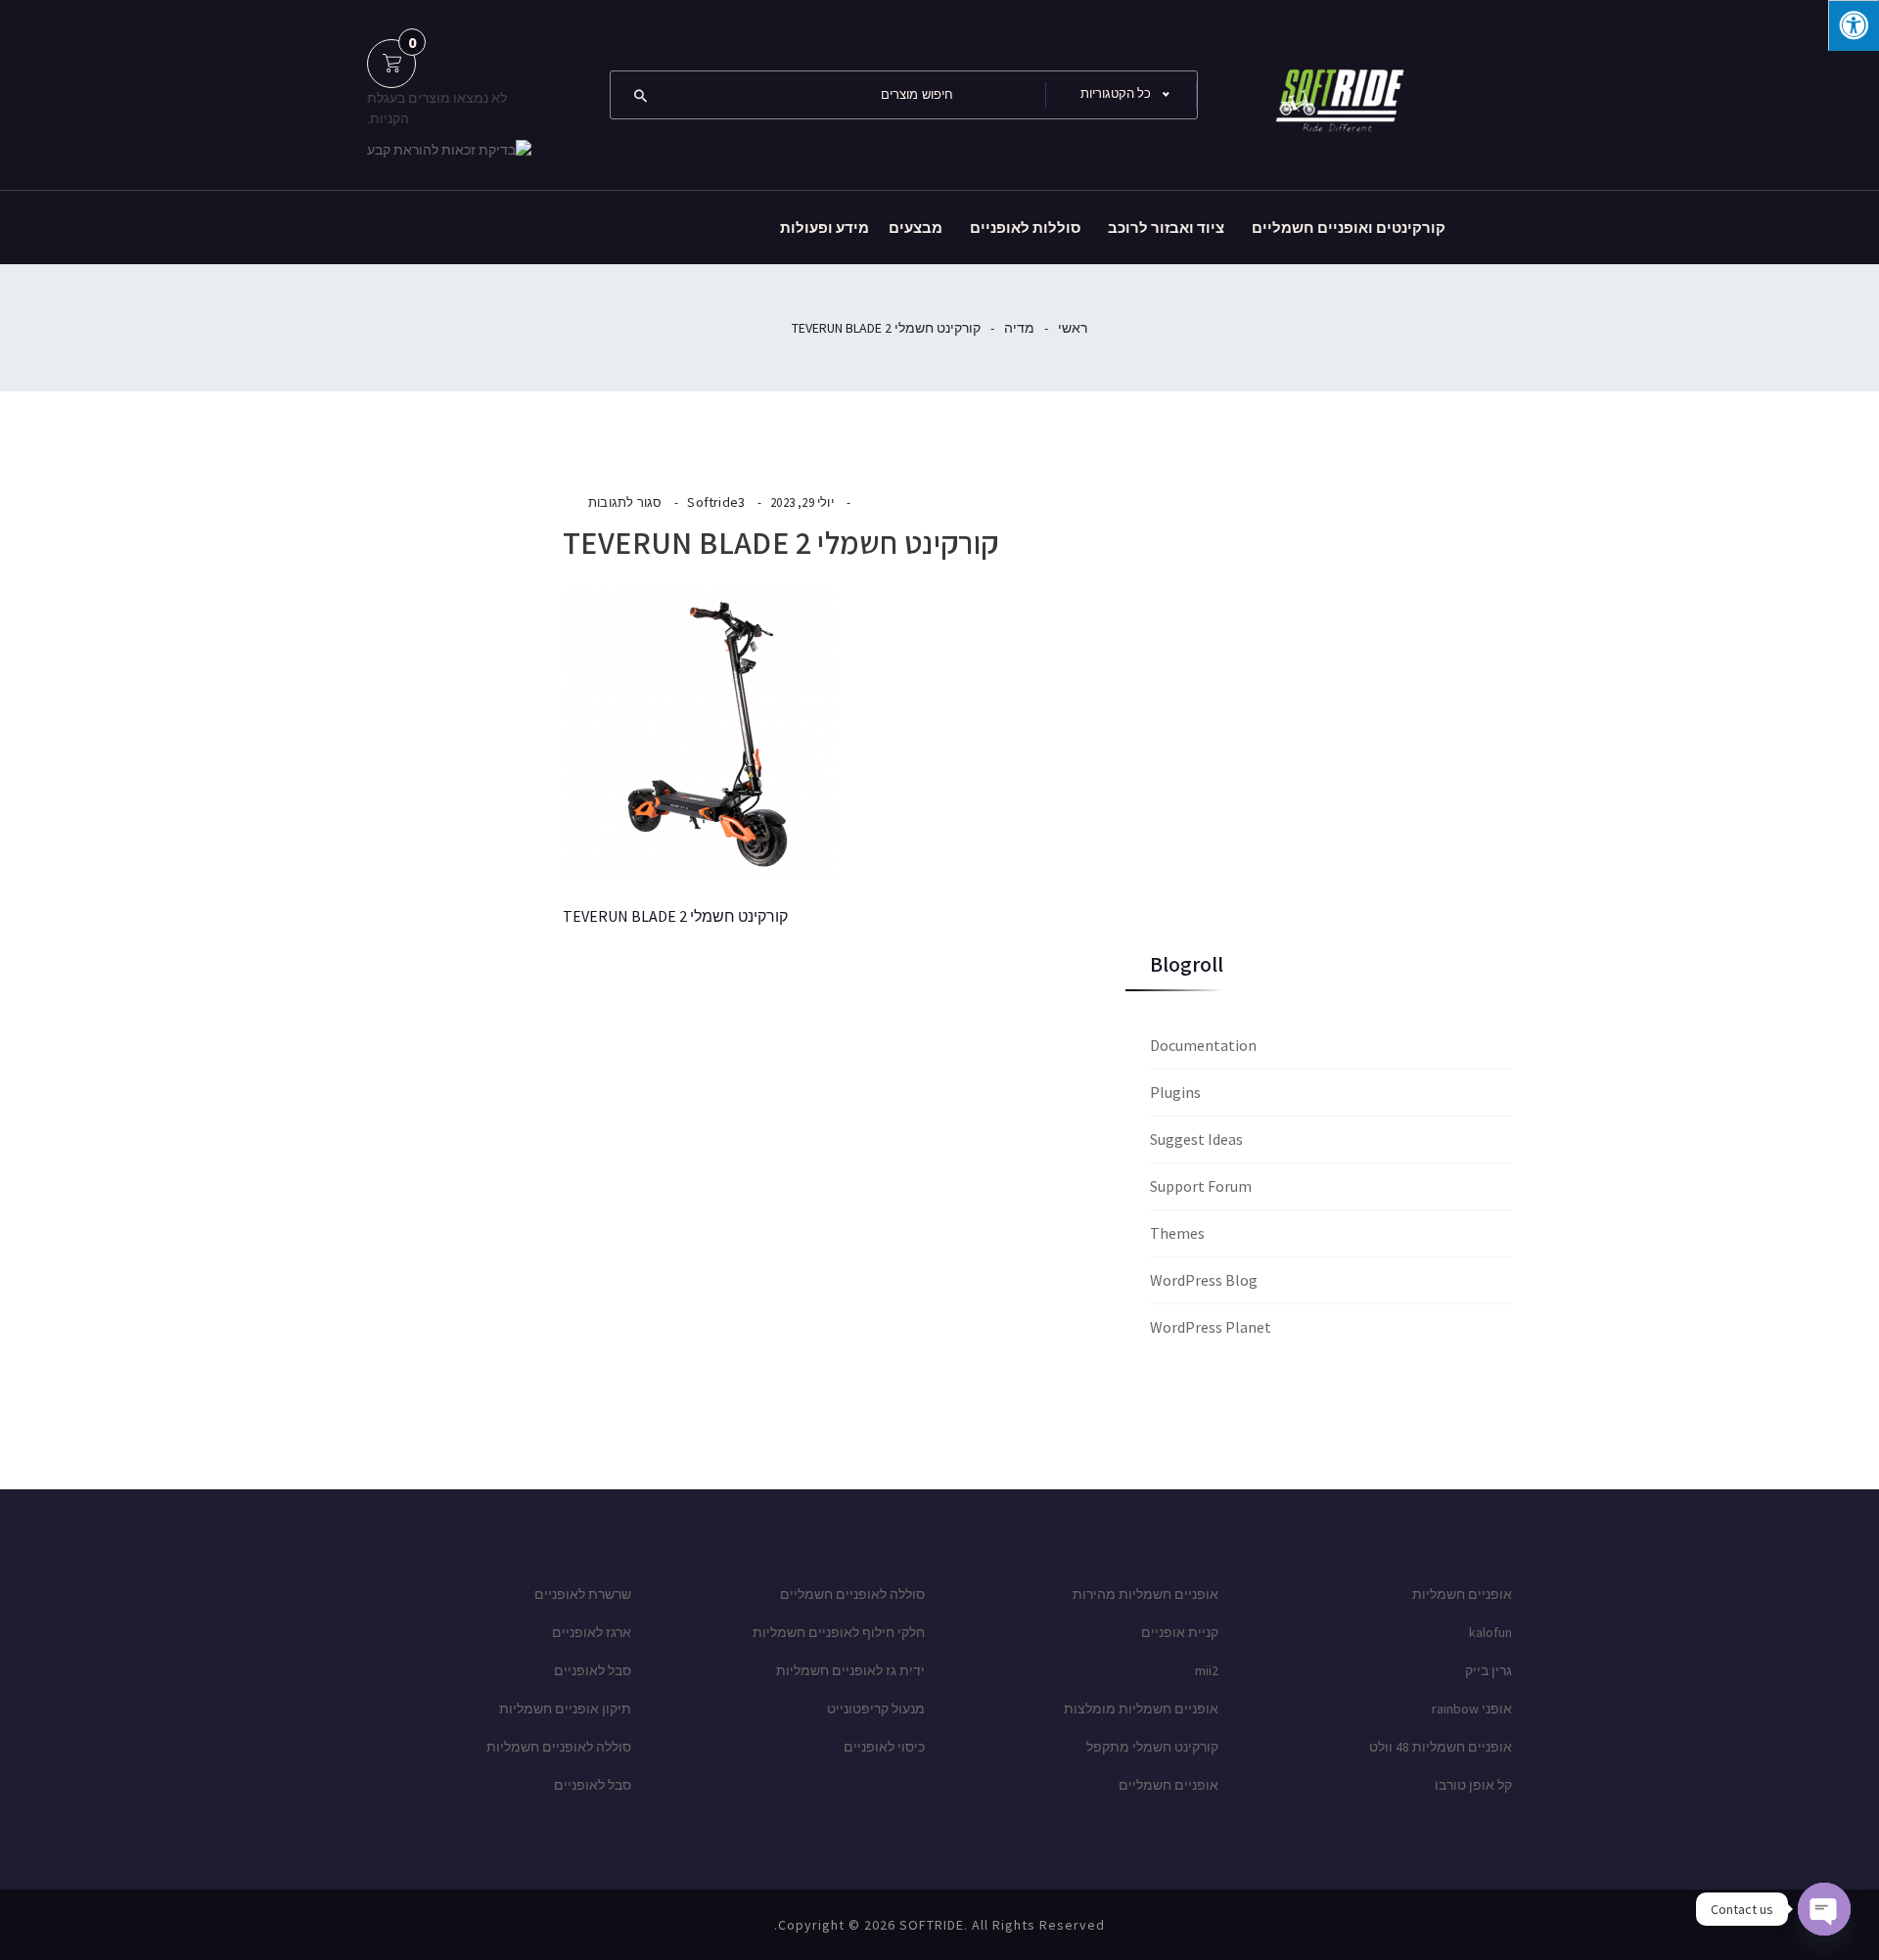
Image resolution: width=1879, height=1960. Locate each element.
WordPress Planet (1211, 1327)
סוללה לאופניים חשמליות (559, 1747)
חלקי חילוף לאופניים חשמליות (839, 1632)
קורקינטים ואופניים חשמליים (1349, 228)
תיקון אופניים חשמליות (565, 1709)
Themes (1177, 1233)
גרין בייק (1489, 1670)
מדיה (1019, 328)
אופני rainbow (1472, 1709)
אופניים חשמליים (1169, 1785)
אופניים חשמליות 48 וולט (1441, 1747)
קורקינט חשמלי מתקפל (1152, 1747)
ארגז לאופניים (592, 1632)
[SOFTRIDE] (1336, 93)
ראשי (1073, 328)
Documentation (1203, 1045)
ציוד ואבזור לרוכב (1166, 228)
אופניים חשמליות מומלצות (1141, 1709)
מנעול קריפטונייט (876, 1709)
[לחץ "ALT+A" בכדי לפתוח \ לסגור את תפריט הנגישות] (1854, 25)
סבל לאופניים (593, 1670)
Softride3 (716, 502)
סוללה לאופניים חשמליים (852, 1594)
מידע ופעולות (825, 228)
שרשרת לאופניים (583, 1594)
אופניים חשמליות (1462, 1594)
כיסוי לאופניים (884, 1747)
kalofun (1490, 1632)
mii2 (1207, 1670)
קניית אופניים (1180, 1632)
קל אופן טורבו (1473, 1785)
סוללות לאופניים (1025, 228)
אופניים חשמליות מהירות (1146, 1594)
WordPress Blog (1204, 1280)
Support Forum (1201, 1186)
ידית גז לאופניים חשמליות (850, 1670)
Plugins (1175, 1092)
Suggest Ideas (1196, 1139)
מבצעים (916, 228)
